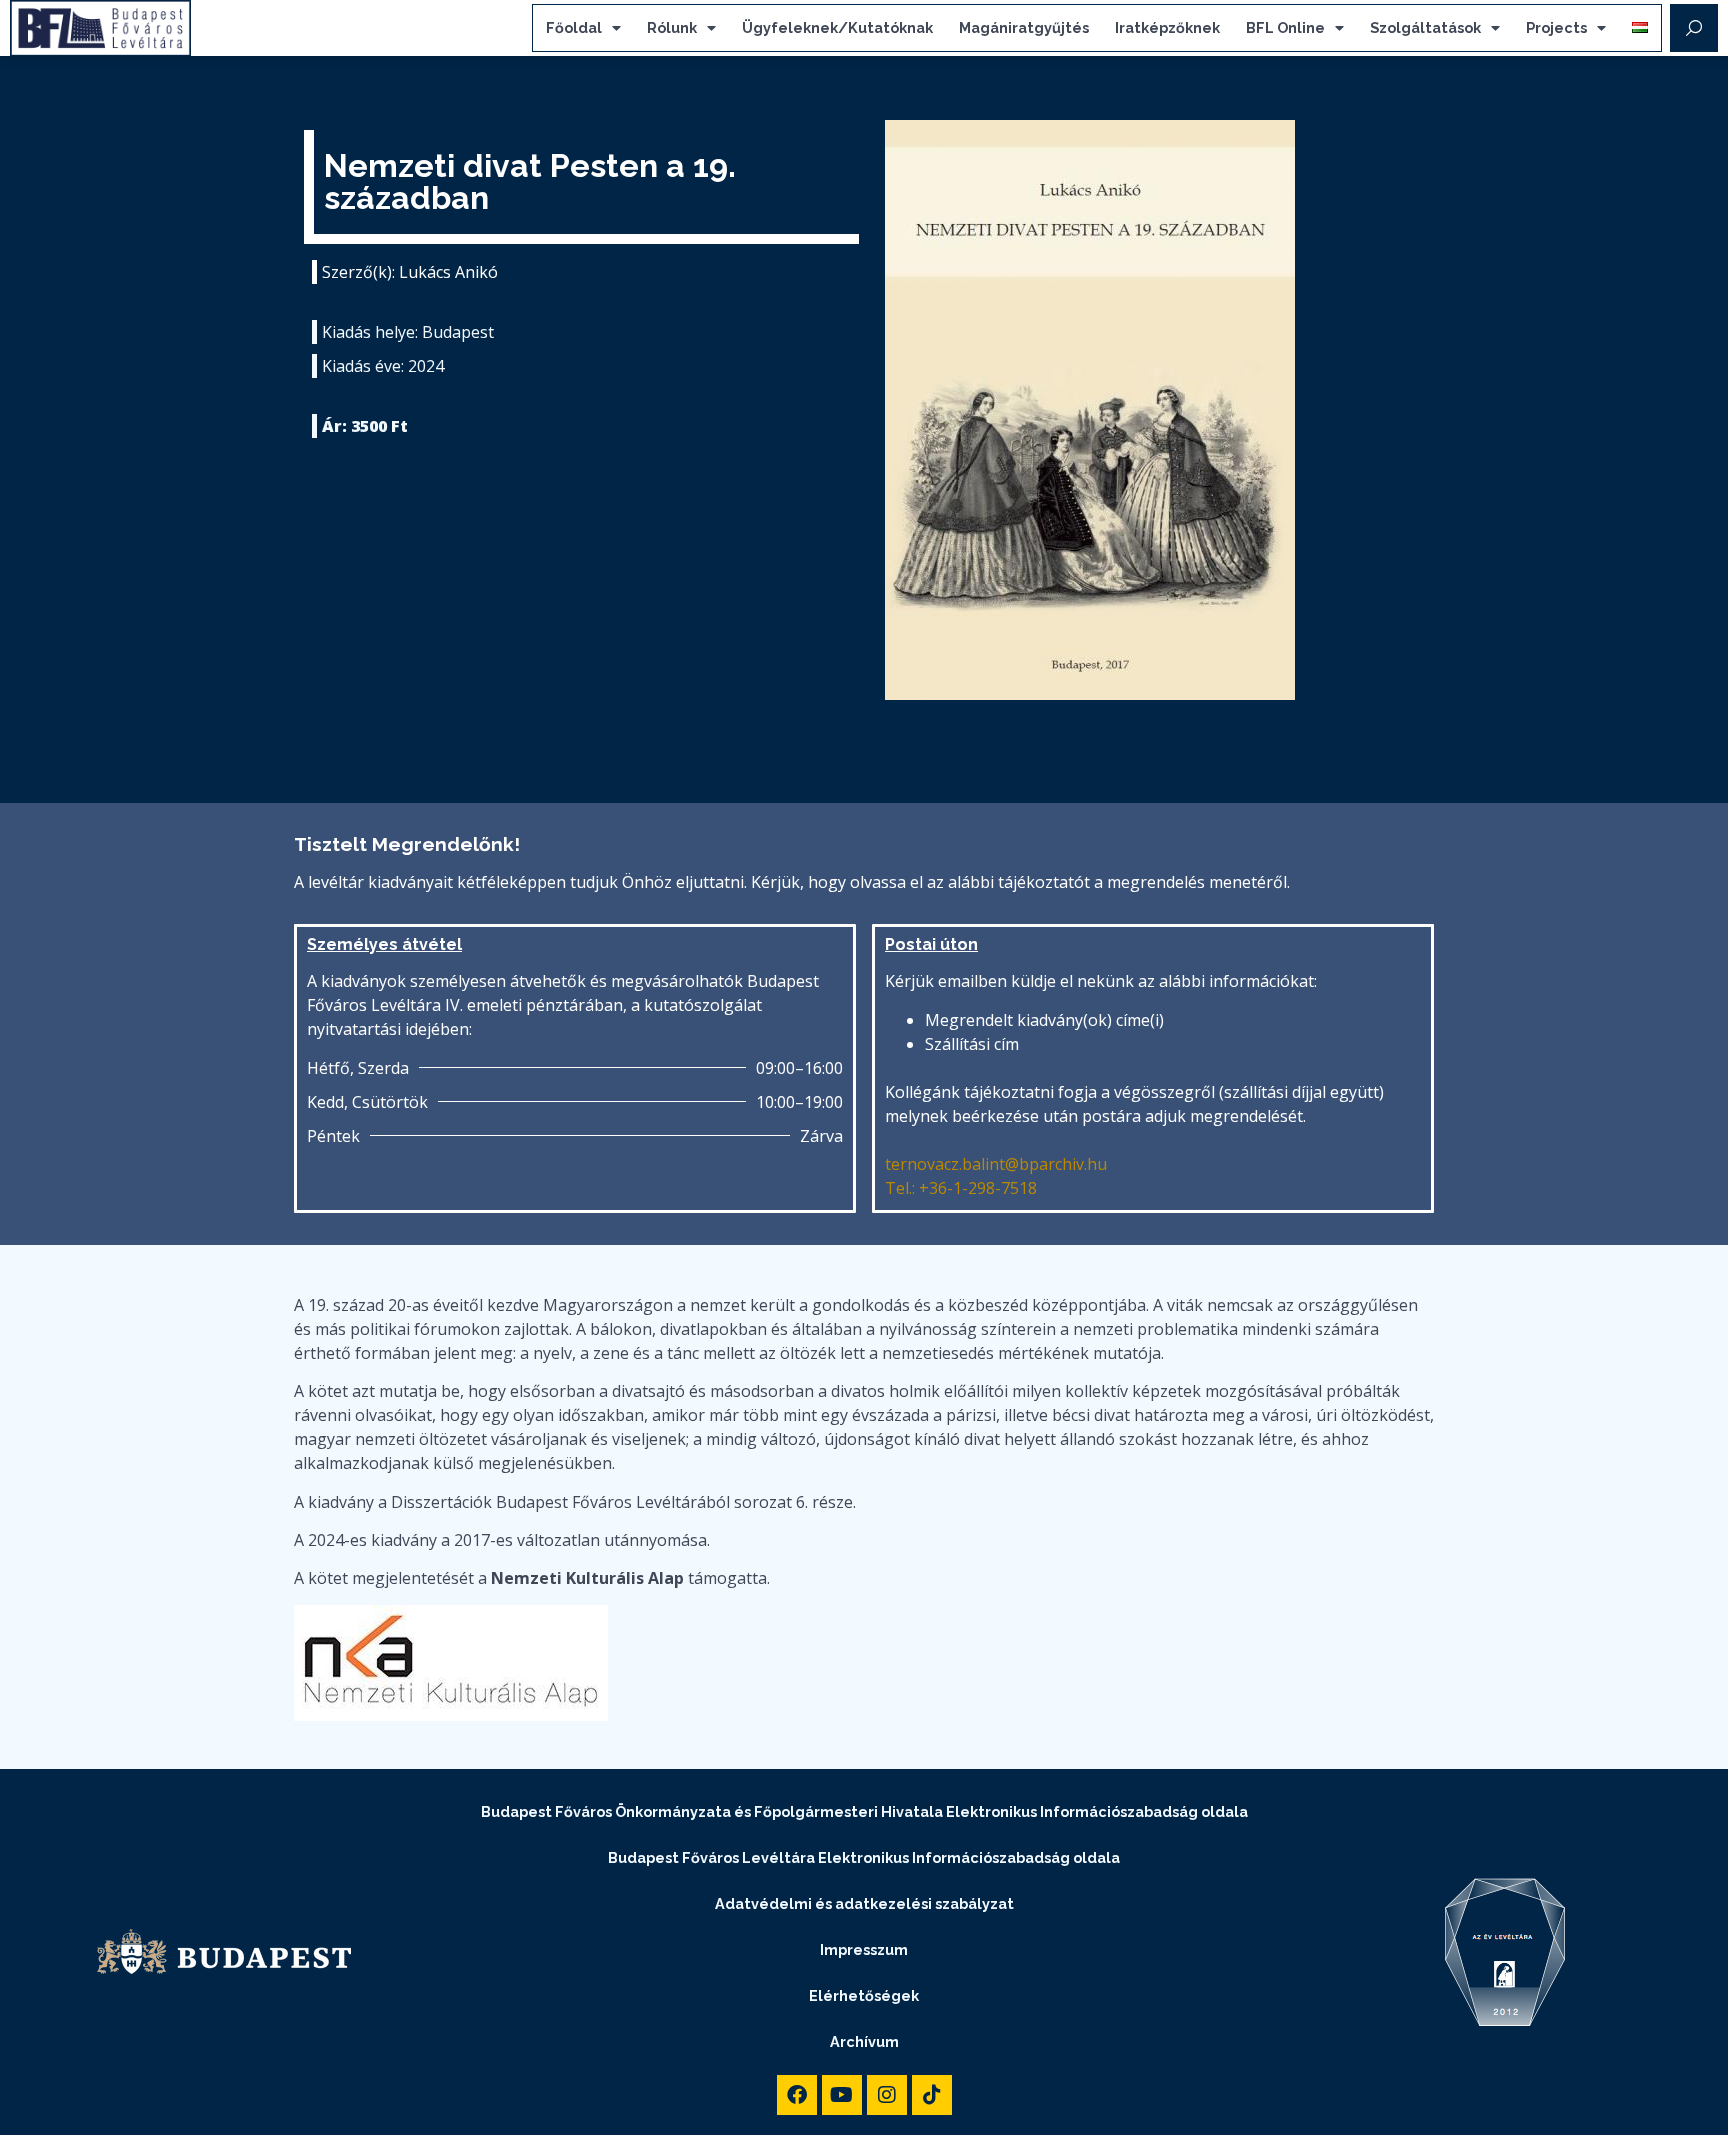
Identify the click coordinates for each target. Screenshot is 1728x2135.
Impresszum (864, 1949)
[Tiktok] (932, 2095)
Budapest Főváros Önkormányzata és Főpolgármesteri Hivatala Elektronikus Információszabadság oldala (864, 1811)
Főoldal (574, 27)
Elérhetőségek (864, 1995)
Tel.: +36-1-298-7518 (961, 1188)
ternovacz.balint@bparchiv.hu (996, 1164)
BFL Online (1285, 27)
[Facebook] (797, 2095)
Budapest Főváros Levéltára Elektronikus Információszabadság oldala (864, 1857)
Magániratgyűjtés (1024, 27)
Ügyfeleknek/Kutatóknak (837, 27)
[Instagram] (887, 2095)
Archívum (864, 2041)
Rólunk (672, 27)
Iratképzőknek (1167, 27)
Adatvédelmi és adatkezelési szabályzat (864, 1903)
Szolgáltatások (1425, 27)
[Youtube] (842, 2095)
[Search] (1694, 28)
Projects (1556, 27)
